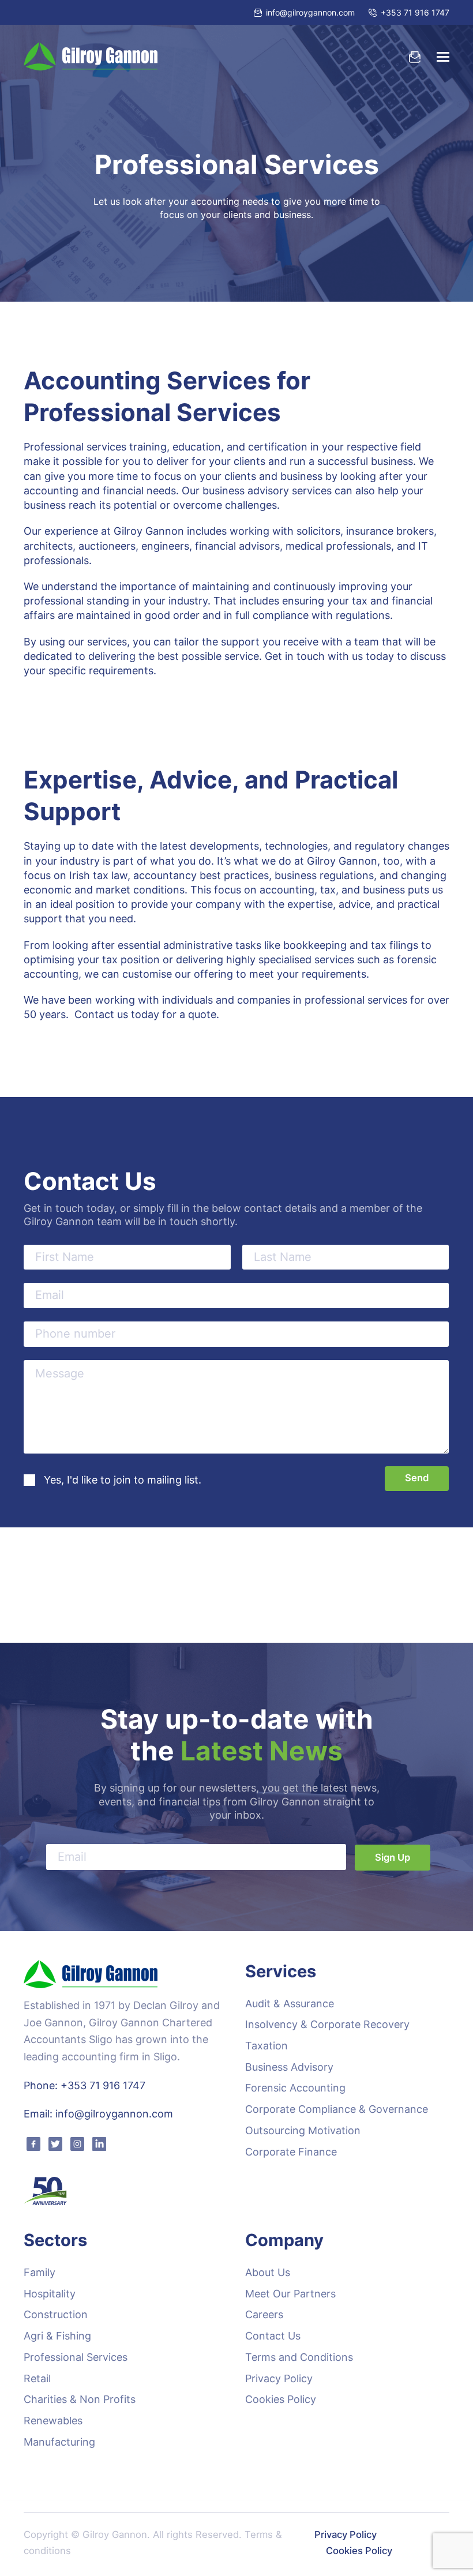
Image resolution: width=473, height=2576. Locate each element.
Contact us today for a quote (145, 1014)
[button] (443, 57)
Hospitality (50, 2294)
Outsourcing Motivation (303, 2130)
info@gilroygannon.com (310, 12)
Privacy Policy (279, 2378)
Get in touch (295, 656)
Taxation (266, 2046)
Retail (37, 2378)
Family (40, 2272)
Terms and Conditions (299, 2357)
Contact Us (273, 2336)
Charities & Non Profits (80, 2399)
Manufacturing (59, 2442)
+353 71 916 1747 (415, 12)
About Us (268, 2272)
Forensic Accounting (295, 2088)
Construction (56, 2314)
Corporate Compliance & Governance (337, 2109)
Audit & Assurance (290, 2004)
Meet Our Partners (290, 2294)
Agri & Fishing (57, 2336)
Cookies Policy (281, 2399)
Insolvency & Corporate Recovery (327, 2024)
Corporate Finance (291, 2152)
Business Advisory (289, 2067)
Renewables (53, 2421)
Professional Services (76, 2357)
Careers (264, 2314)
